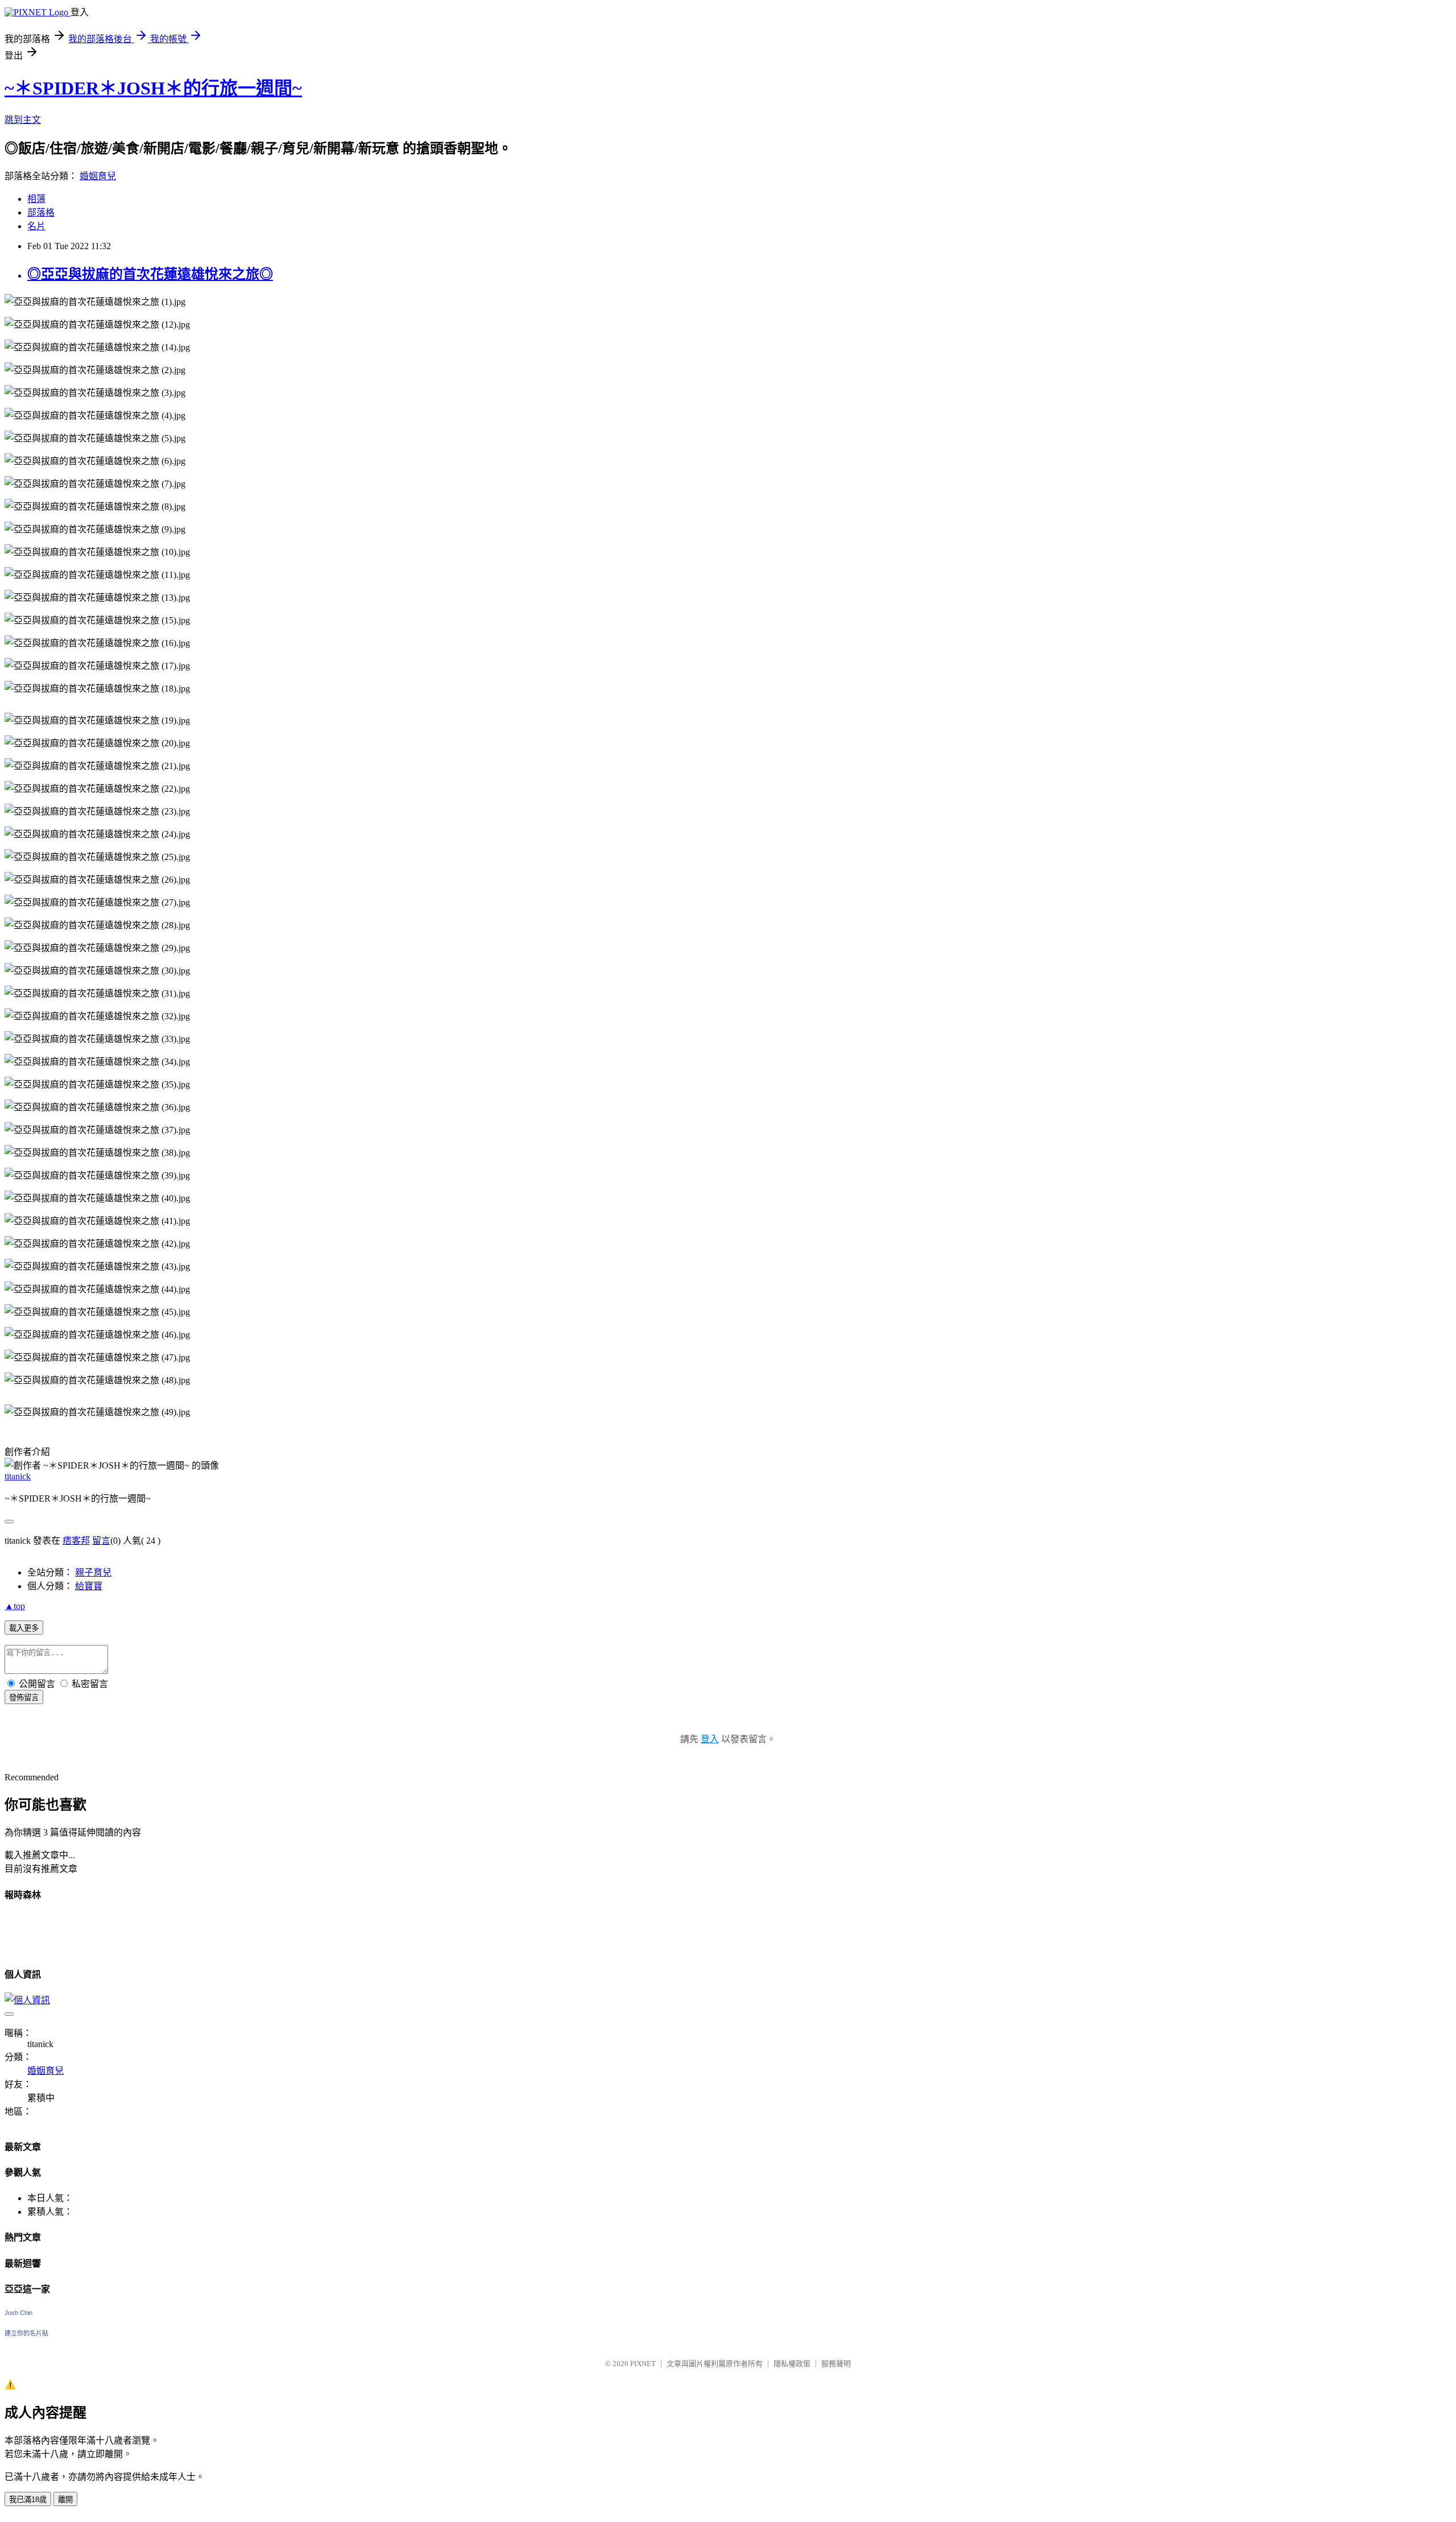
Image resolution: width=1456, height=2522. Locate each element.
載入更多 (24, 1628)
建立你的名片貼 (26, 2333)
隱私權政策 (792, 2364)
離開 (65, 2500)
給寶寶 (89, 1586)
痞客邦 (76, 1541)
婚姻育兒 (98, 176)
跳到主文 (23, 120)
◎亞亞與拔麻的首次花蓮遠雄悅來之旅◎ (150, 274)
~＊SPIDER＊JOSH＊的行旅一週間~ (153, 88)
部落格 (41, 212)
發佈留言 (24, 1698)
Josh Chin (18, 2313)
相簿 (36, 199)
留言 (101, 1541)
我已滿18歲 (28, 2500)
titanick (18, 1476)
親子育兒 (93, 1572)
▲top (15, 1606)
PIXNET (643, 2364)
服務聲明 (836, 2364)
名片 (36, 226)
